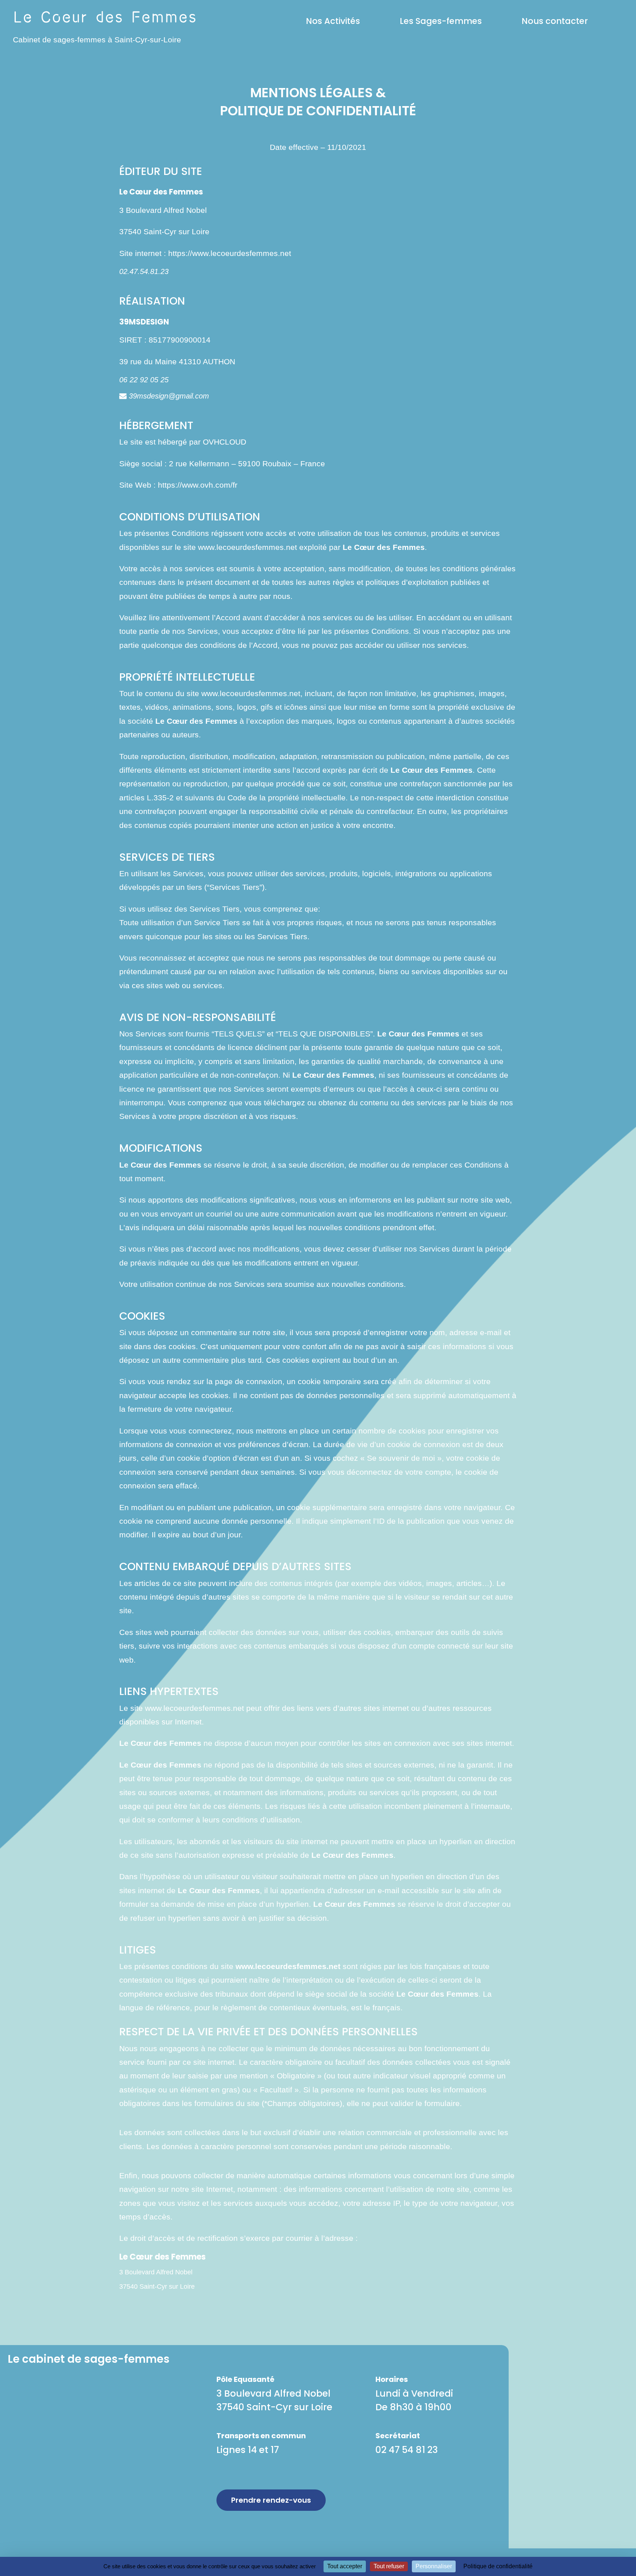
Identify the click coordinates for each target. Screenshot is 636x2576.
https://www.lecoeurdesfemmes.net (230, 253)
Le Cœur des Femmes (196, 721)
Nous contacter (555, 21)
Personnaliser (434, 2566)
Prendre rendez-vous (271, 2500)
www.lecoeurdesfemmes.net (248, 547)
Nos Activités (333, 21)
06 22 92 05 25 (144, 380)
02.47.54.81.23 (144, 271)
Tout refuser (389, 2566)
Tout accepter (345, 2566)
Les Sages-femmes (441, 21)
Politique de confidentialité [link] (498, 2566)
